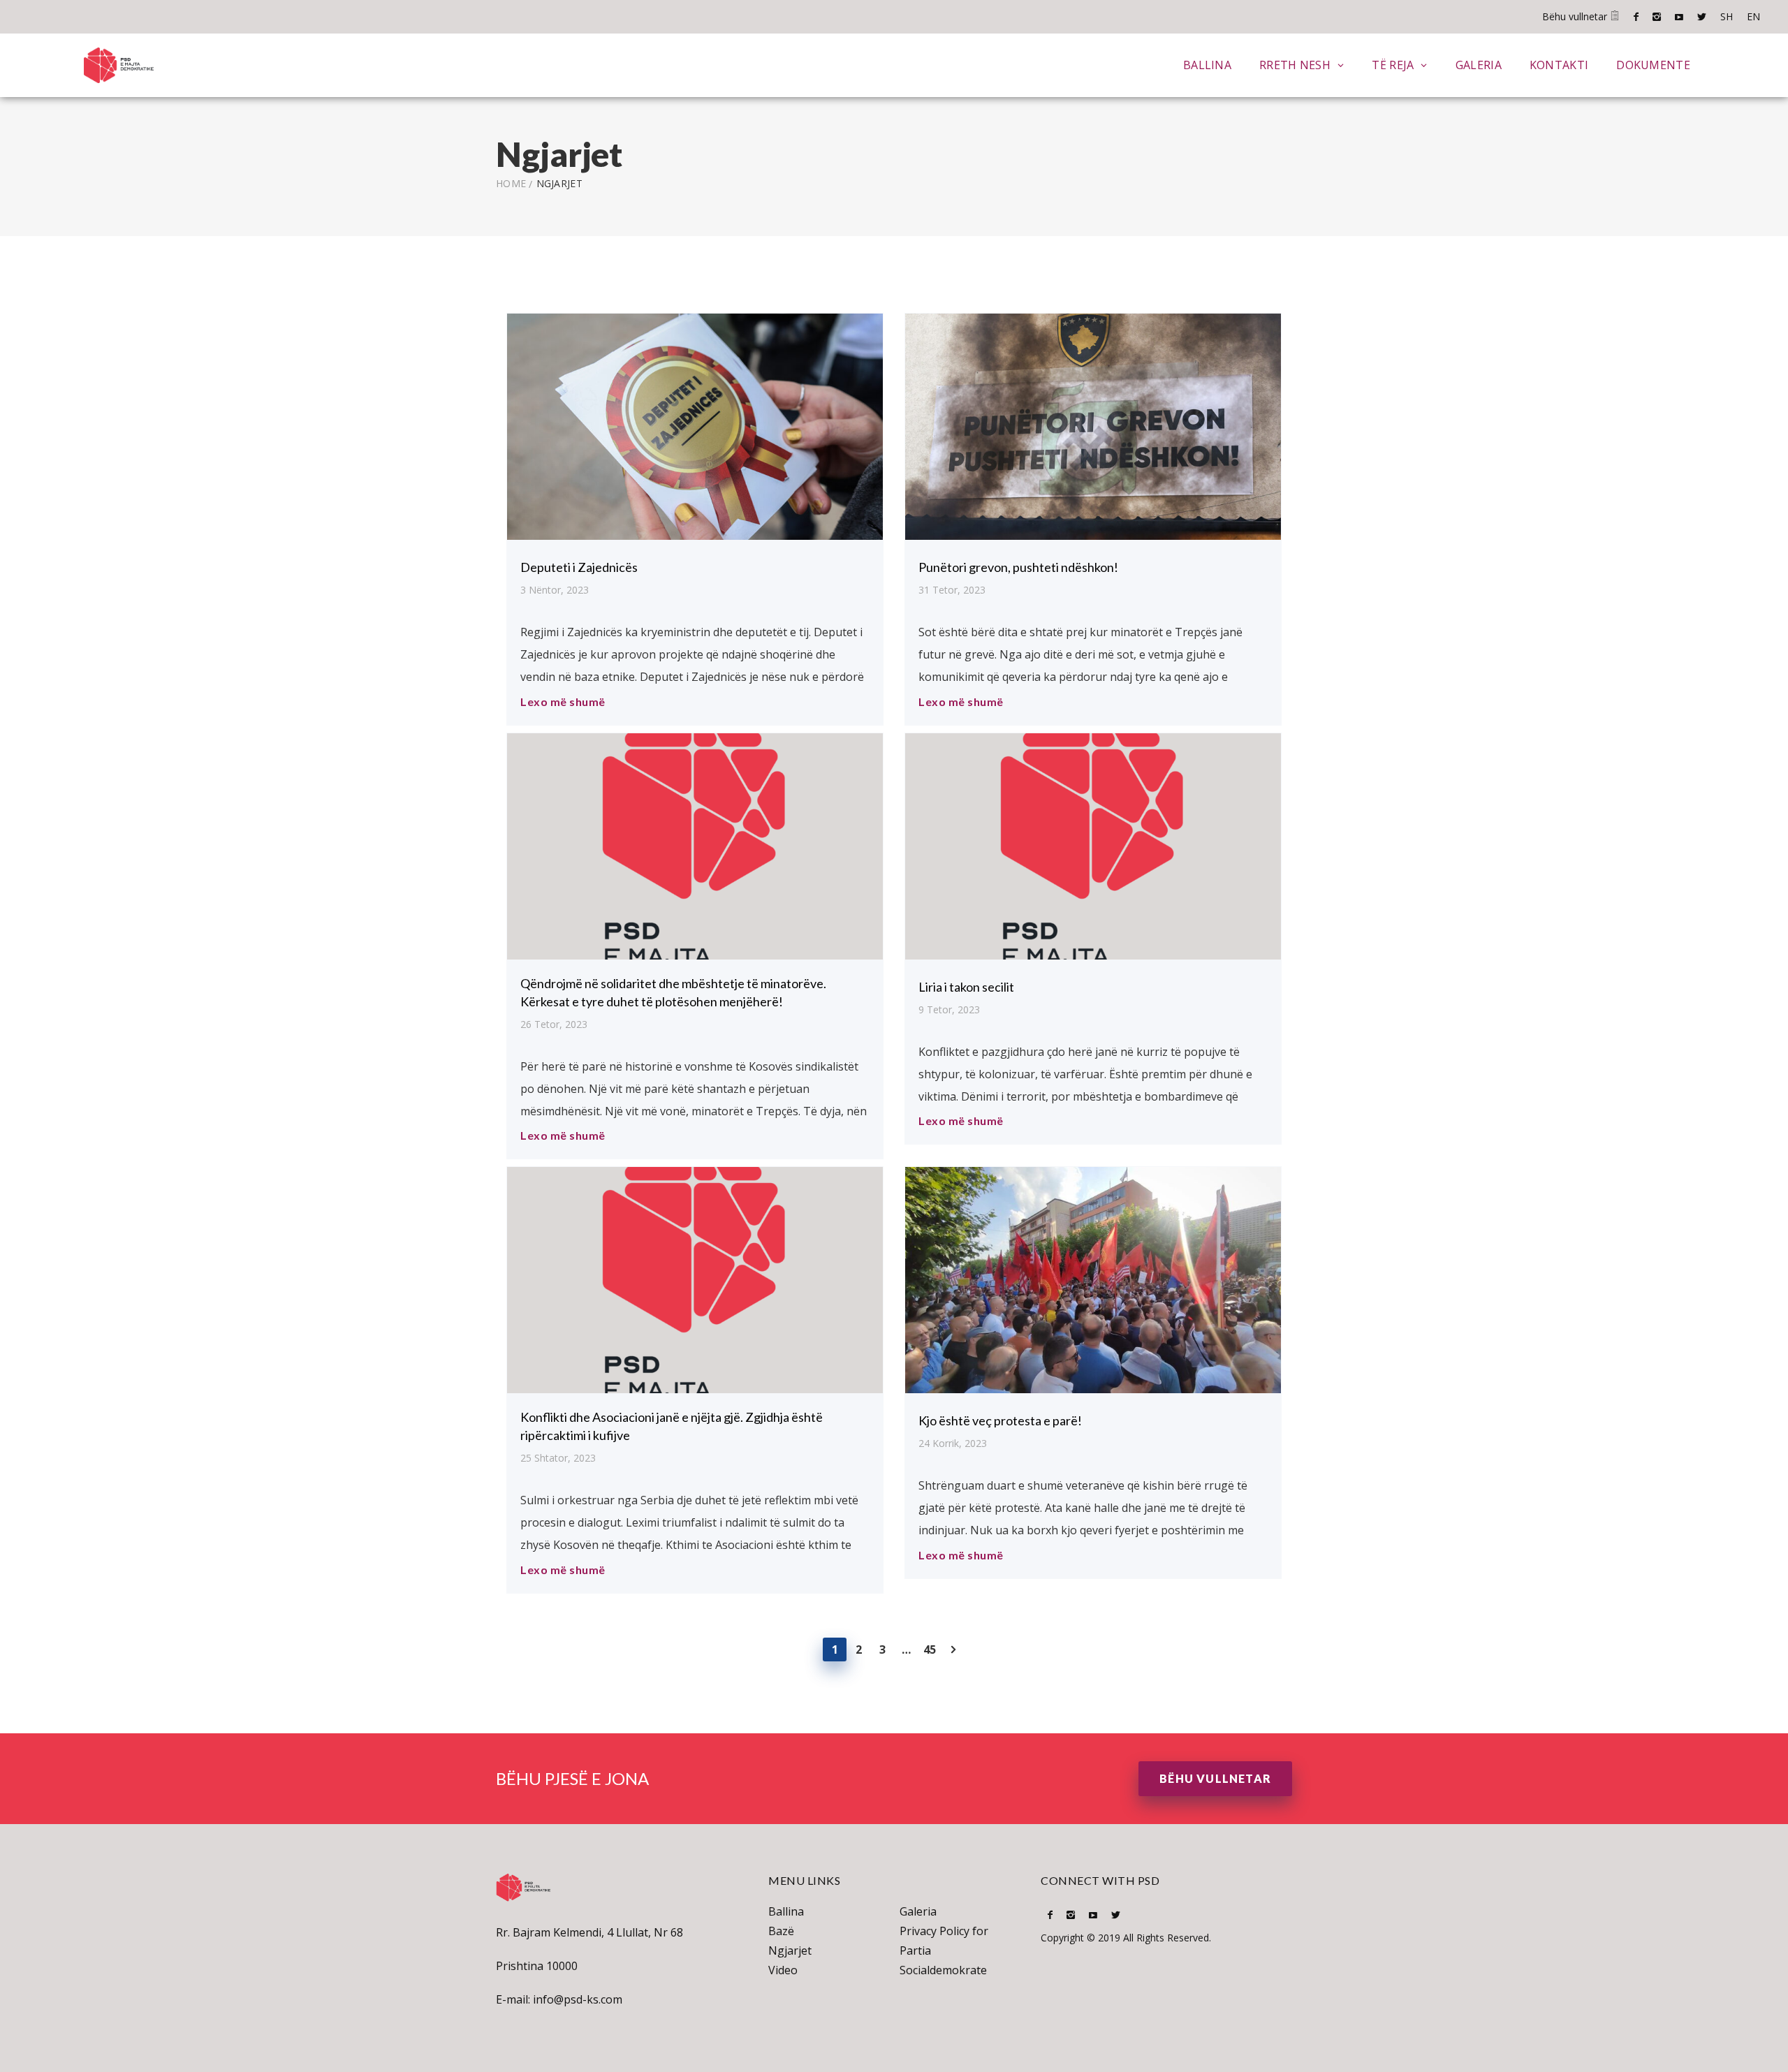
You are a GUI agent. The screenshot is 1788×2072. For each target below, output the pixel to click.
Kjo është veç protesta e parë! (1000, 1420)
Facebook (1636, 17)
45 (930, 1649)
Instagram (1657, 17)
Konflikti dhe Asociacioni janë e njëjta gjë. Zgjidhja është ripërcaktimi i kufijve (672, 1426)
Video (783, 1970)
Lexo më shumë (563, 701)
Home (511, 183)
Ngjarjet (790, 1950)
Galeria (1479, 65)
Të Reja (1393, 65)
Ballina (1207, 65)
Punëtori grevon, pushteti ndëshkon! (1018, 567)
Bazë (781, 1931)
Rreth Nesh (1295, 65)
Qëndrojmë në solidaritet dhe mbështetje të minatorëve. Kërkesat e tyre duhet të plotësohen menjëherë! (673, 992)
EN (1753, 16)
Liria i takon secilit (966, 987)
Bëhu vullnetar (1576, 16)
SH (1727, 16)
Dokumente (1653, 65)
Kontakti (1559, 65)
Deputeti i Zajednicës (579, 567)
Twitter (1702, 17)
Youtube (1679, 17)
